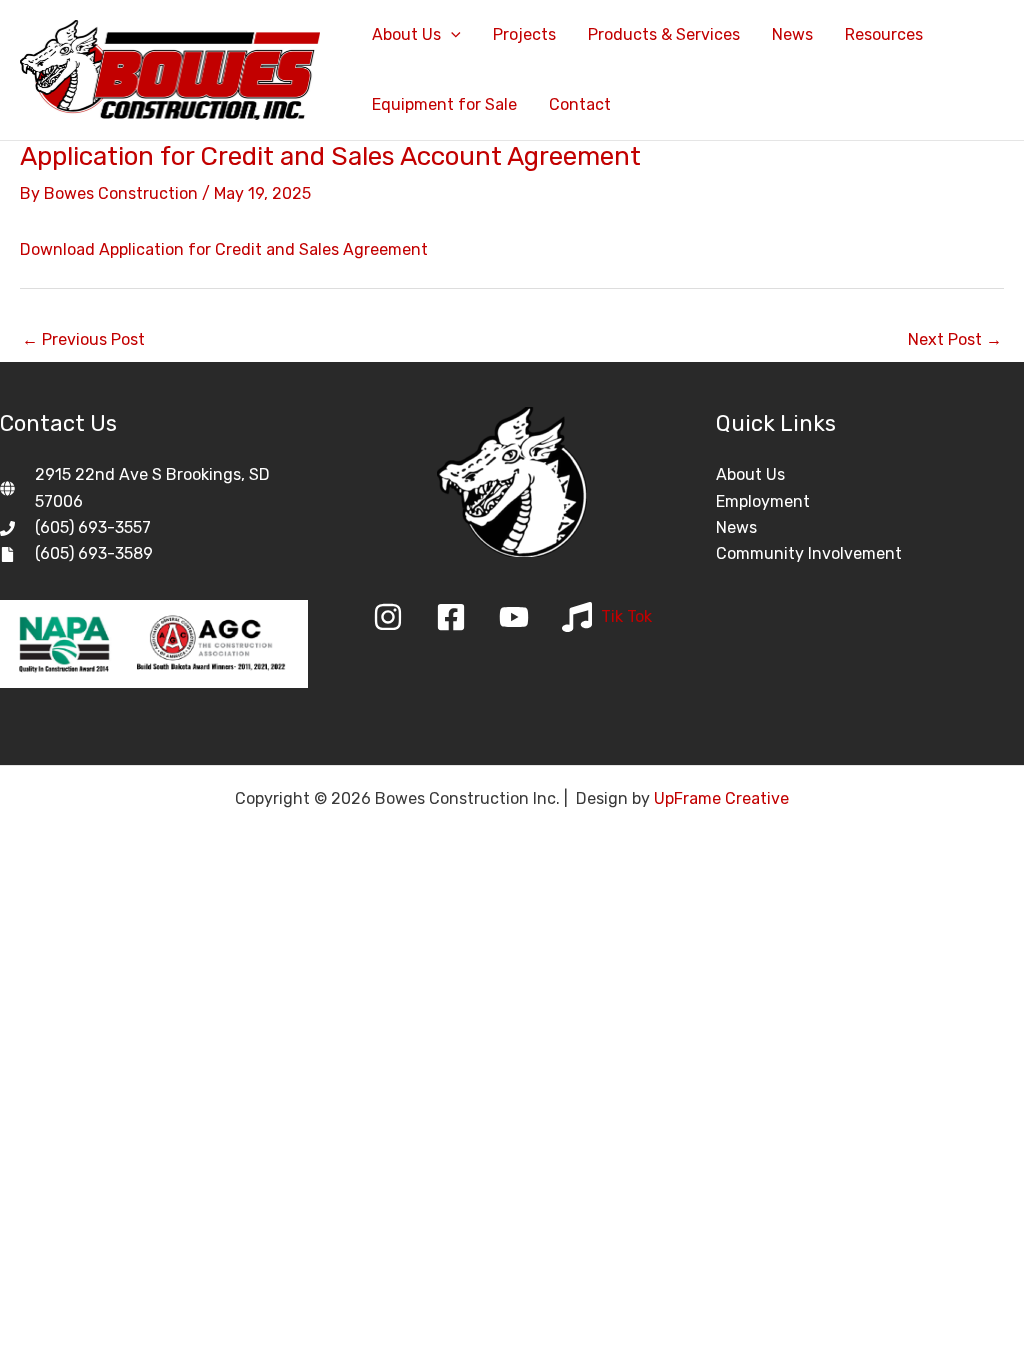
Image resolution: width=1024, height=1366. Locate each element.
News (736, 527)
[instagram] (402, 617)
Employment (763, 501)
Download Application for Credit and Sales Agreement (224, 249)
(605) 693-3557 (93, 527)
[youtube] (528, 617)
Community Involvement (809, 553)
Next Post (955, 339)
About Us (750, 474)
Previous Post (83, 339)
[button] (451, 35)
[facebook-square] (465, 617)
